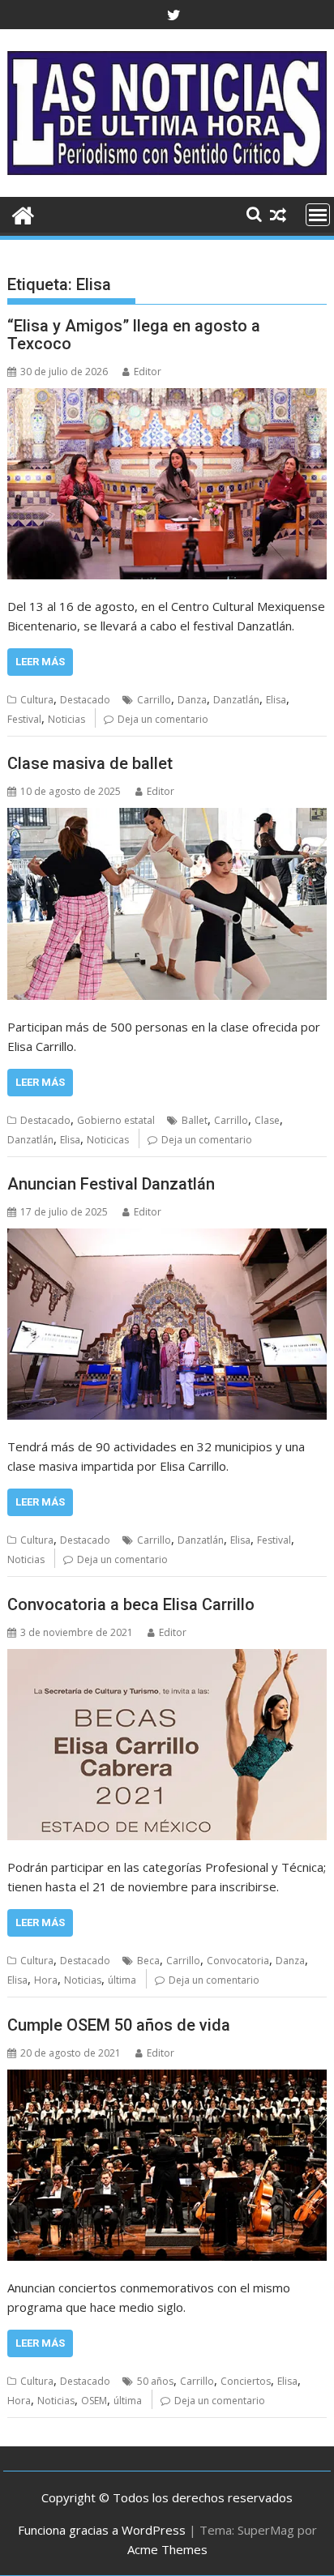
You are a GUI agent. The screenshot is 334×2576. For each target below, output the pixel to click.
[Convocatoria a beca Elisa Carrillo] (167, 1745)
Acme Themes (167, 2549)
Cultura (37, 700)
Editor (148, 372)
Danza (192, 700)
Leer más (40, 662)
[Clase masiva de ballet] (167, 904)
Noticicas (108, 1140)
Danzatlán (236, 700)
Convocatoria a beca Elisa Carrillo (131, 1604)
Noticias (66, 719)
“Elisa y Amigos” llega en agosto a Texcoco (134, 335)
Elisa (276, 700)
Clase (267, 1120)
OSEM (94, 2401)
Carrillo (154, 700)
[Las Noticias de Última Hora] (23, 214)
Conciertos (246, 2381)
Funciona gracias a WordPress (102, 2530)
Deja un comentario (163, 719)
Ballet (195, 1120)
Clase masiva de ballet (90, 763)
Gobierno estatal (116, 1120)
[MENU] (318, 215)
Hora (46, 1980)
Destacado (85, 700)
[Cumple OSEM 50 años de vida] (167, 2165)
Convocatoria (238, 1961)
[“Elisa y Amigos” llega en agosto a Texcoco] (167, 484)
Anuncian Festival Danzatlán (111, 1184)
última (122, 1980)
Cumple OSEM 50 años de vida (119, 2025)
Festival (24, 719)
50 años (155, 2381)
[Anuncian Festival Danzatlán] (167, 1324)
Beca (148, 1961)
